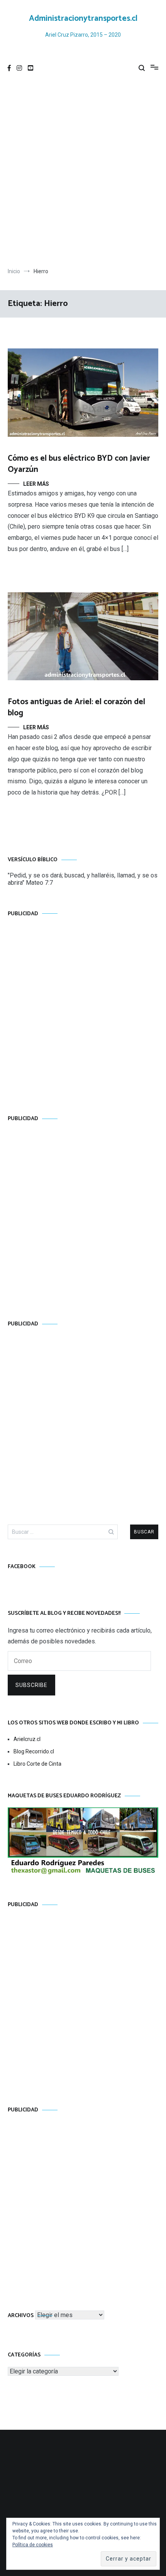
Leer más (36, 484)
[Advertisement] (83, 173)
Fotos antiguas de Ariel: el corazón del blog (76, 707)
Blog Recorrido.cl (34, 1751)
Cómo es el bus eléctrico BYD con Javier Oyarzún (79, 464)
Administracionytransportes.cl (83, 19)
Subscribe (31, 1685)
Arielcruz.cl (27, 1739)
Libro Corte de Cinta (37, 1764)
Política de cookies (33, 2545)
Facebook (22, 1567)
